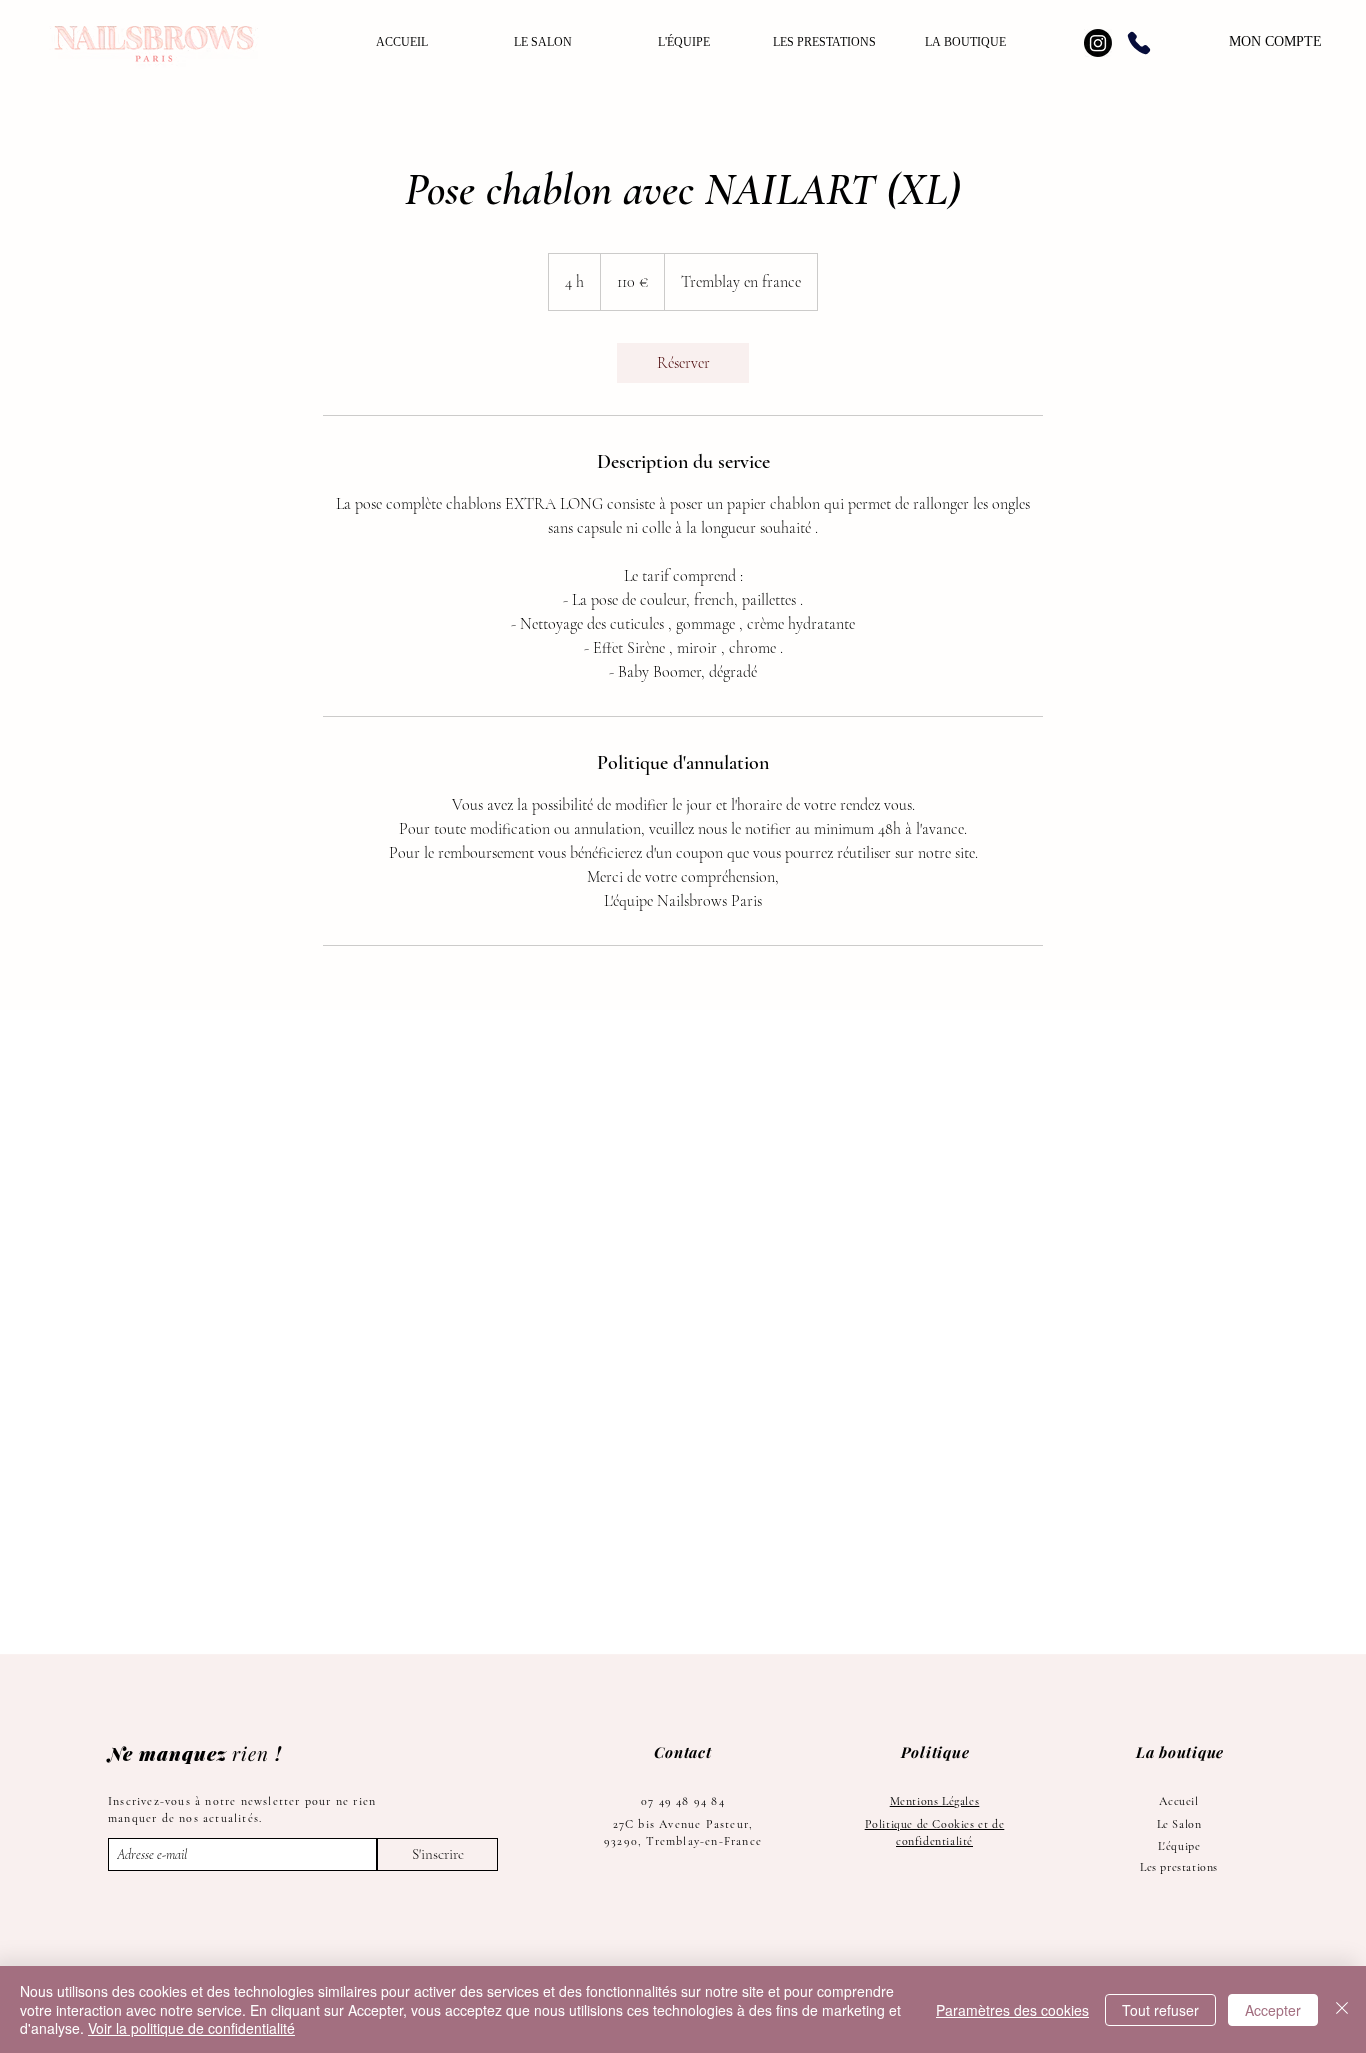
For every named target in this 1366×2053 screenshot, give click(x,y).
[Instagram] (1098, 43)
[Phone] (1139, 43)
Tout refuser (1160, 2010)
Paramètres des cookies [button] (1012, 2010)
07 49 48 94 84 (683, 1801)
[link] (683, 363)
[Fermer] (1342, 2009)
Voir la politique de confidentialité (191, 2028)
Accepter (1273, 2010)
